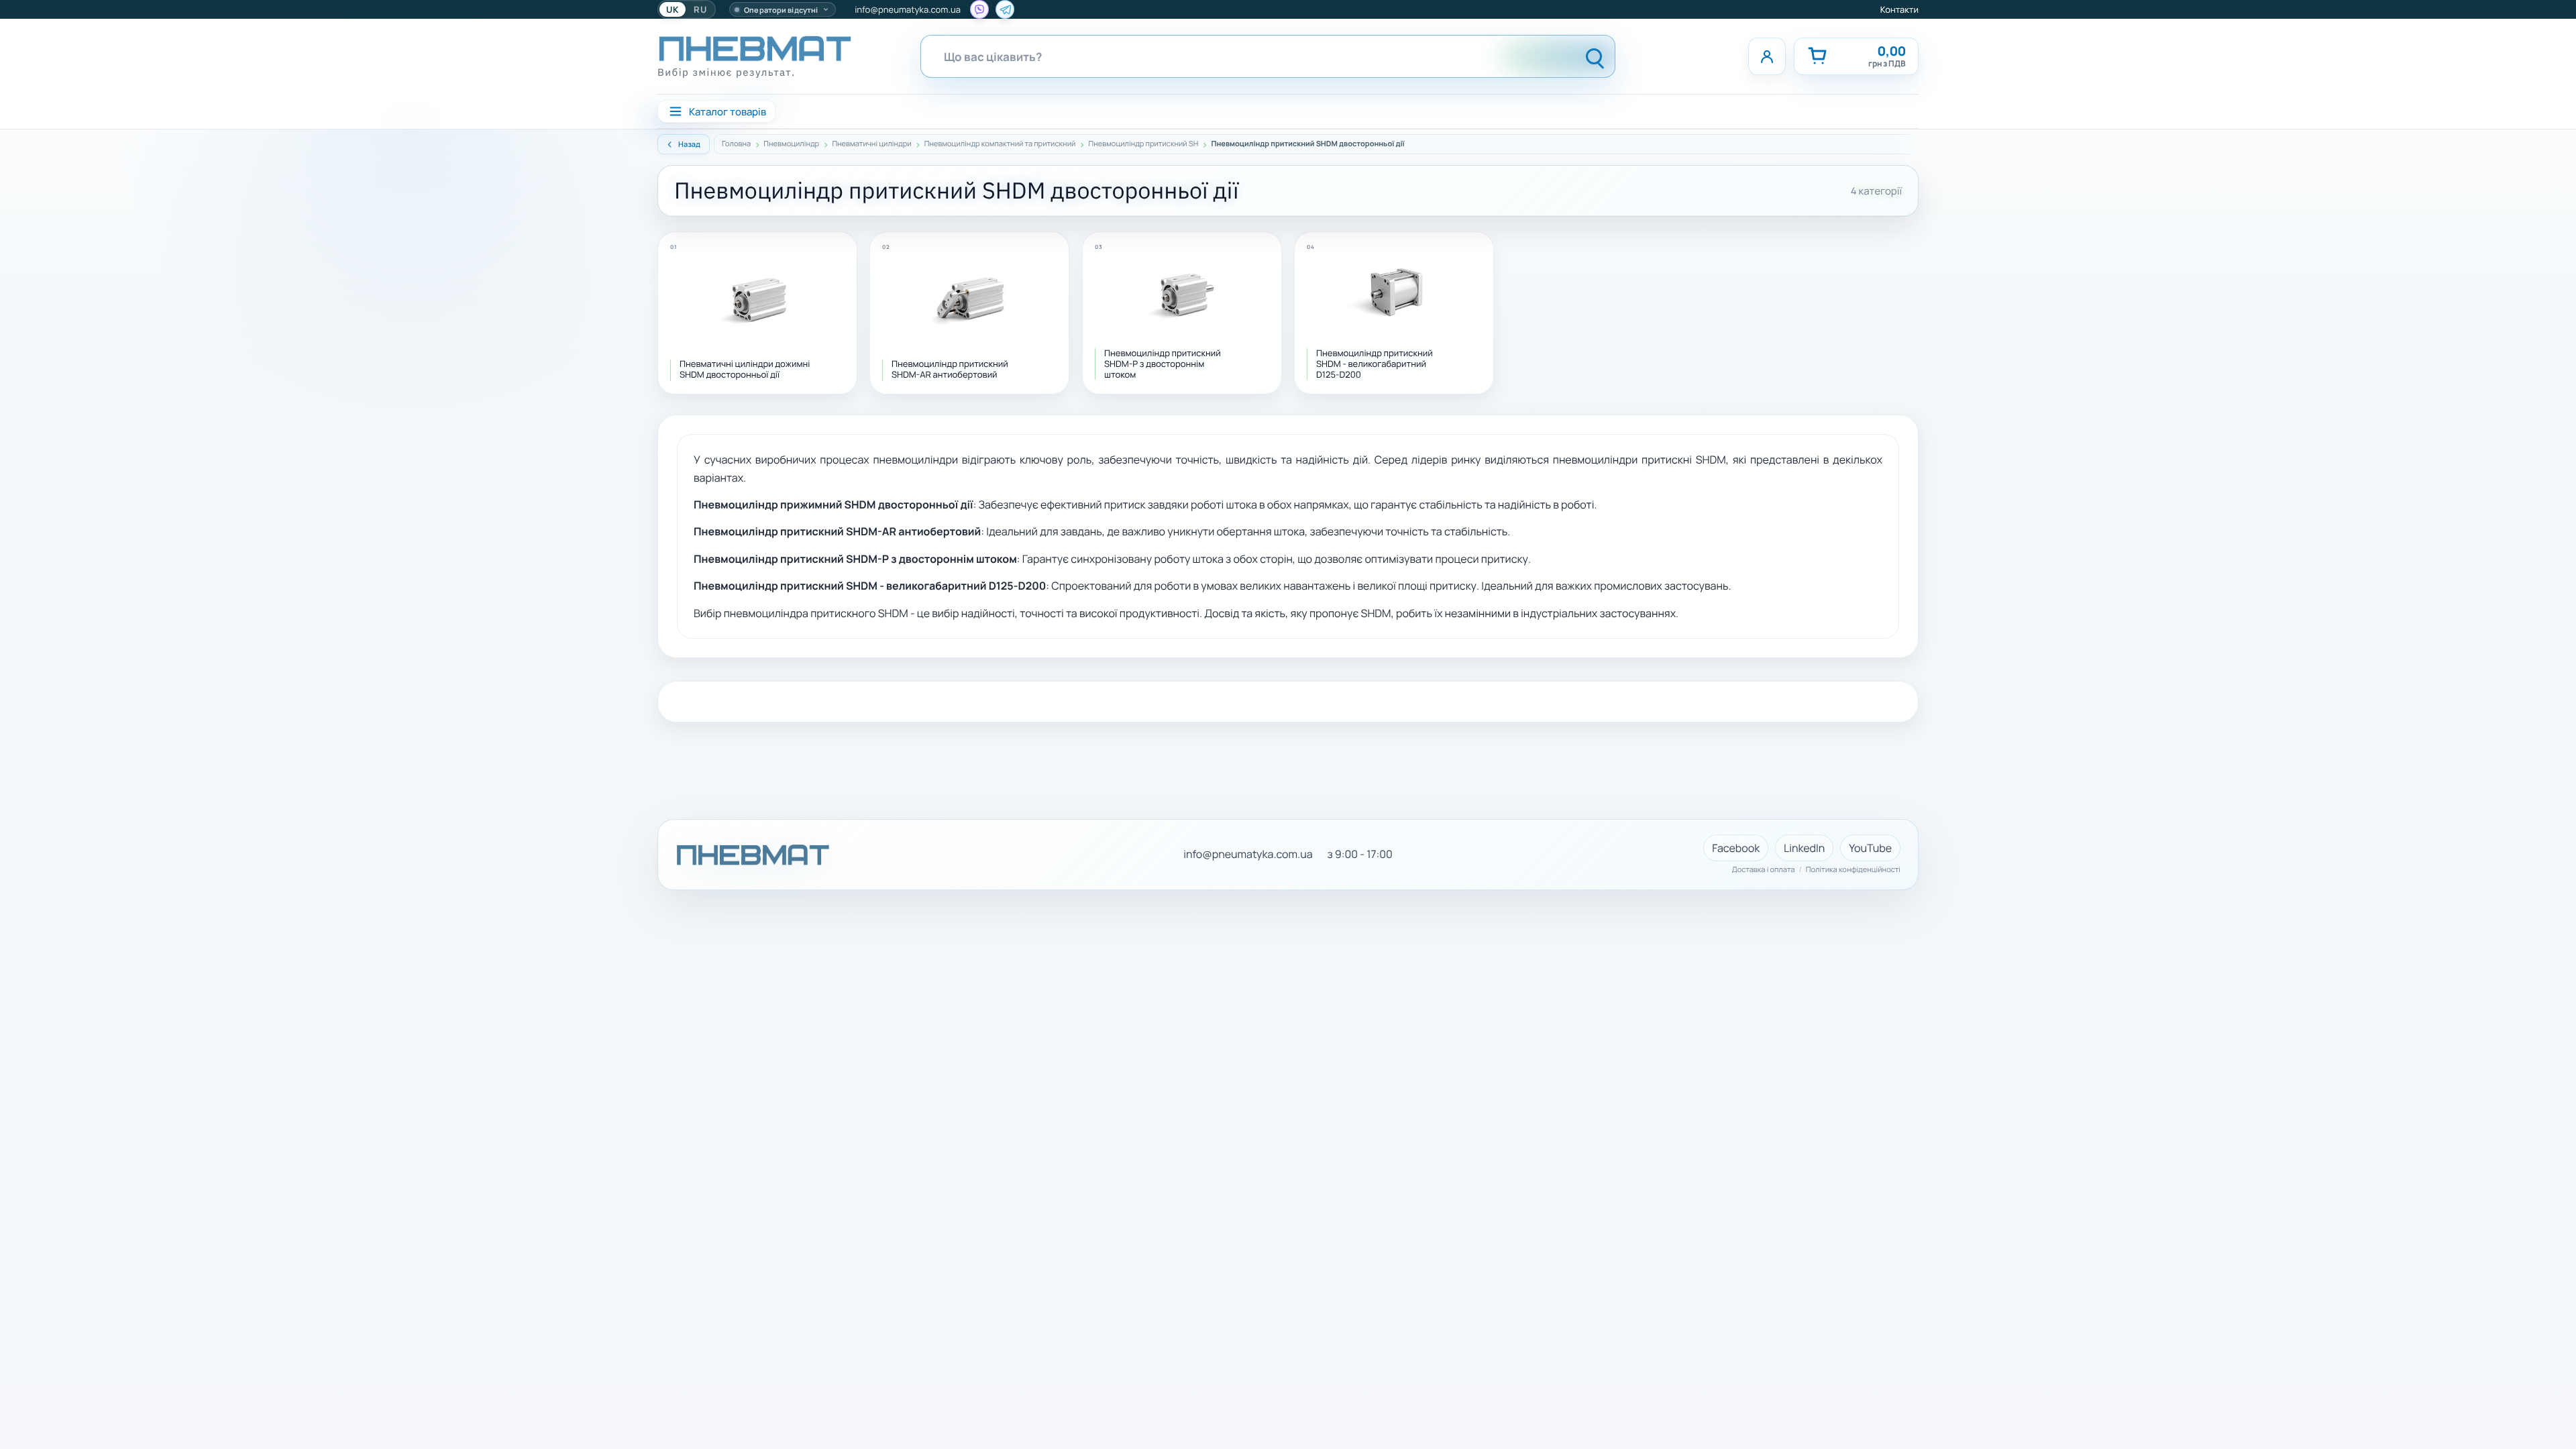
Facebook (1736, 848)
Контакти (1899, 9)
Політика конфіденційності (1853, 870)
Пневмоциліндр (791, 144)
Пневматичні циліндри (871, 144)
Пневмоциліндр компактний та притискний (1000, 144)
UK (673, 9)
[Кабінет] (1767, 56)
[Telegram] (1005, 9)
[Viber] (979, 9)
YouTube (1870, 848)
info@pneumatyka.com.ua (908, 9)
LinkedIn (1804, 848)
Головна (736, 144)
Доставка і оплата (1764, 870)
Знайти (1595, 56)
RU (700, 9)
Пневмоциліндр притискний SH (1144, 144)
